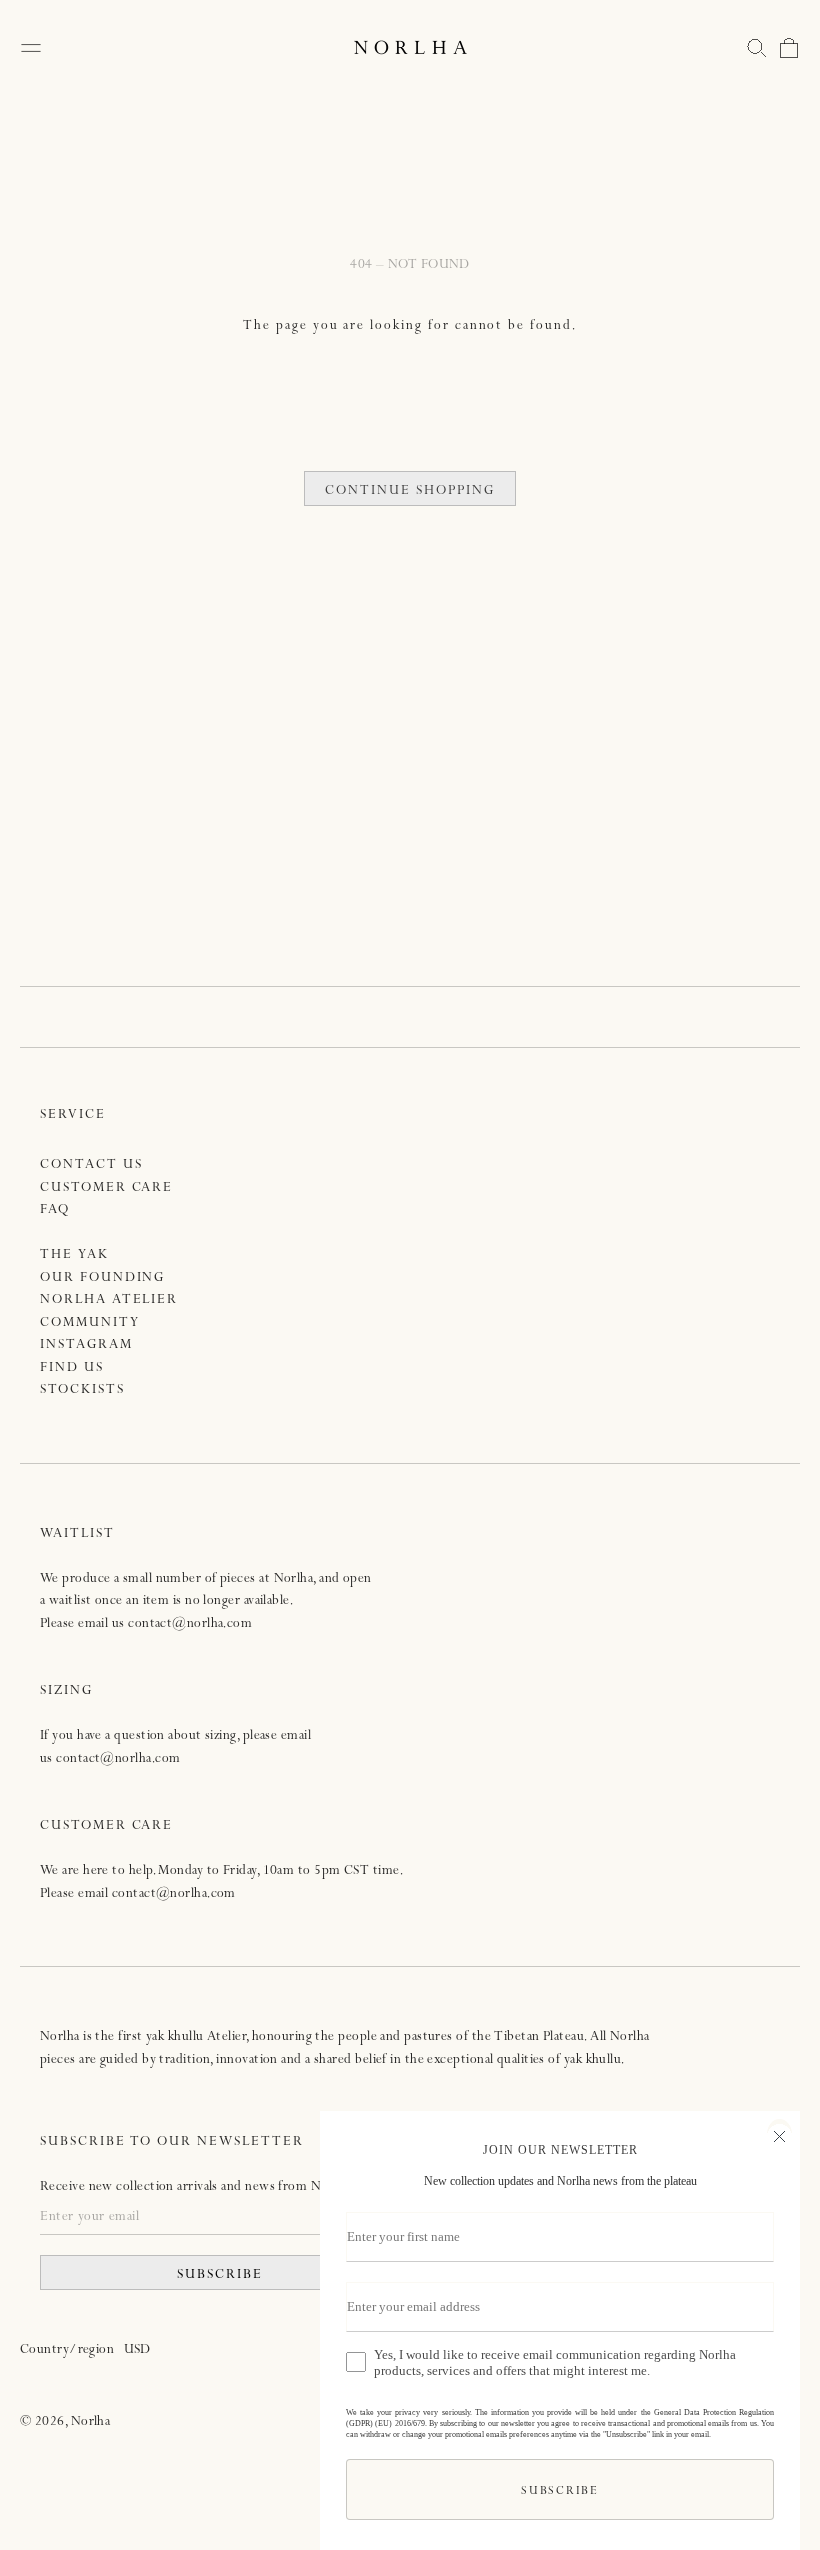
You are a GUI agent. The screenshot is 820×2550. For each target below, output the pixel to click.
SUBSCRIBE (220, 2275)
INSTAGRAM (86, 1345)
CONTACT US (91, 1165)
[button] (757, 48)
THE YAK (74, 1255)
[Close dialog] (779, 2134)
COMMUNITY (90, 1323)
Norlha (91, 2422)
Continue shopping (409, 491)
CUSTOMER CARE (106, 1188)
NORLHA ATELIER (109, 1300)
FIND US (72, 1368)
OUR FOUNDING (102, 1278)
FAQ (55, 1210)
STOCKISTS (82, 1390)
